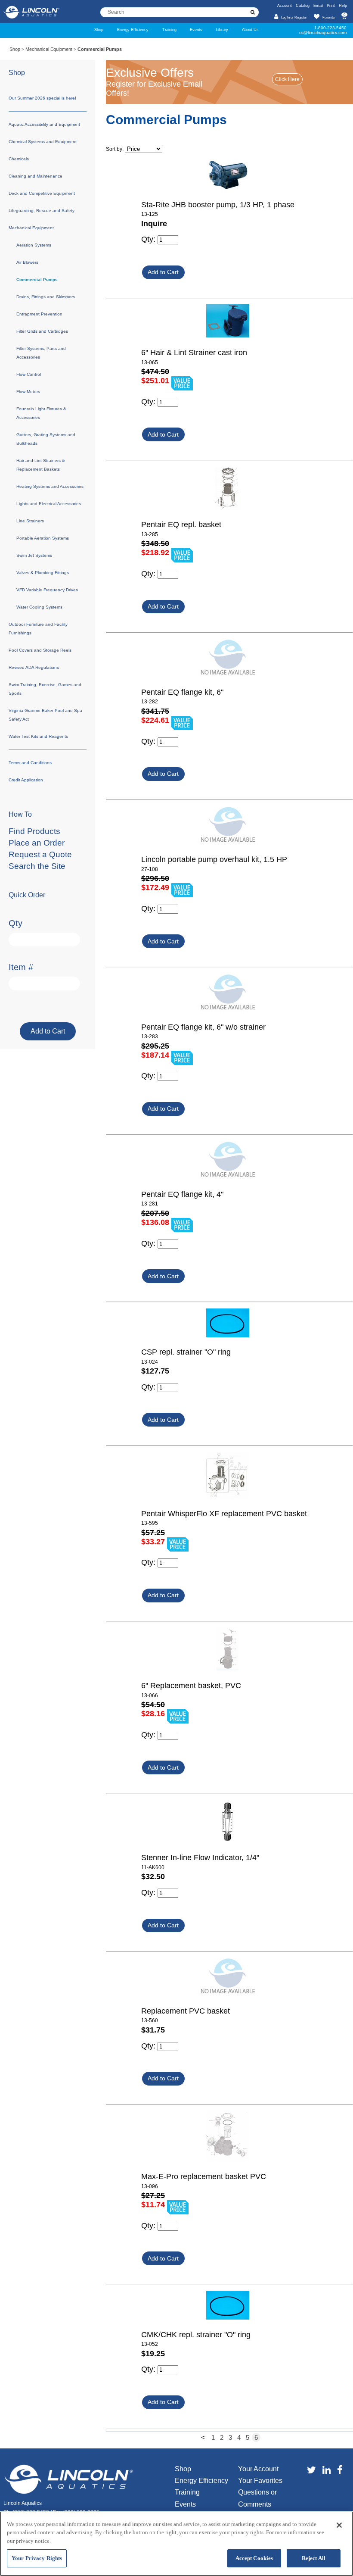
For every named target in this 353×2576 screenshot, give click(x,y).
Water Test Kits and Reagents (38, 736)
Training (169, 30)
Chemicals (19, 159)
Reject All (314, 2558)
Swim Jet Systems (34, 555)
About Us (250, 30)
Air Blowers (27, 262)
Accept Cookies (254, 2558)
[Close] (339, 2525)
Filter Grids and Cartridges (42, 331)
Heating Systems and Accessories (50, 486)
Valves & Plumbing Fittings (43, 573)
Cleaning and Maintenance (36, 176)
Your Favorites (260, 2481)
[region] (176, 2544)
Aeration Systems (34, 245)
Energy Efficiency (133, 30)
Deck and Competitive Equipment (42, 193)
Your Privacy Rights (37, 2558)
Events (196, 30)
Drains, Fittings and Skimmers (46, 297)
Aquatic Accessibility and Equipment (44, 124)
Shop (99, 30)
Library (222, 30)
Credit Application (26, 780)
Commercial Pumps (37, 279)
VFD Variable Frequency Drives (47, 590)
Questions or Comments (257, 2498)
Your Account (258, 2469)
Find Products (34, 831)
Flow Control (29, 374)
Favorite (328, 17)
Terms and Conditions (30, 763)
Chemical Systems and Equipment (43, 142)
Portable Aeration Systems (43, 538)
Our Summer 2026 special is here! (42, 98)
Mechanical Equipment (49, 49)
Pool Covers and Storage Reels (40, 650)
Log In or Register (294, 17)
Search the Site (37, 866)
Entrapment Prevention (39, 314)
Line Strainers (30, 521)
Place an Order (37, 843)
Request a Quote (40, 854)
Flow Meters (28, 392)
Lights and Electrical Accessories (49, 504)
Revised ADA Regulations (34, 667)
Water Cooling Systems (39, 607)
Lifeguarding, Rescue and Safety (42, 211)
